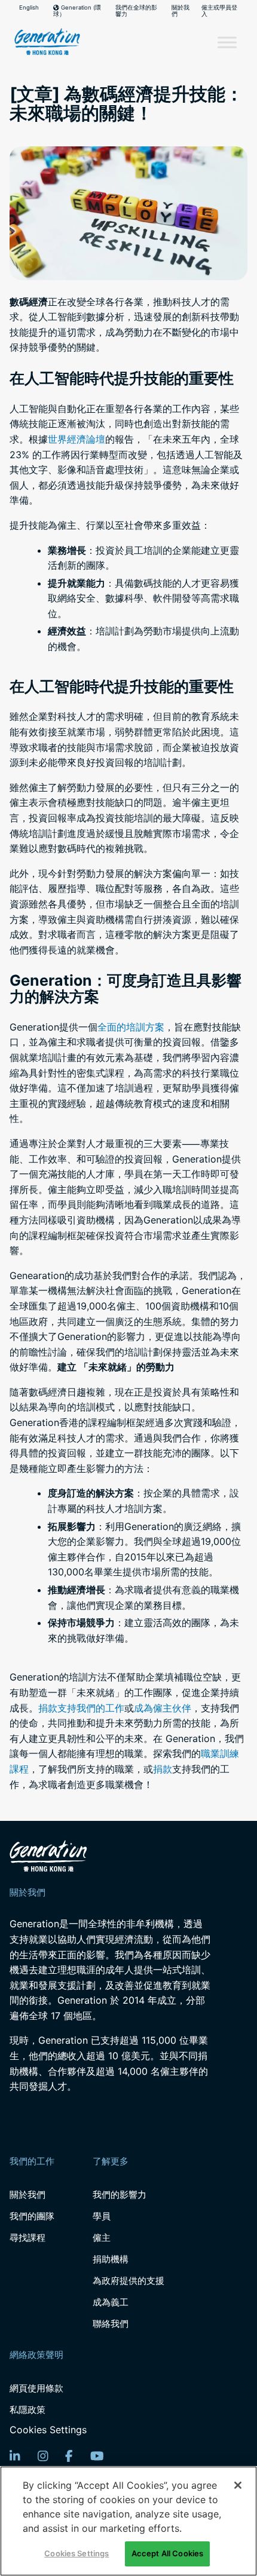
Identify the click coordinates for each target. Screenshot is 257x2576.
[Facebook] (69, 2456)
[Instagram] (43, 2456)
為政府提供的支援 (128, 2281)
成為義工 (111, 2302)
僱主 (102, 2238)
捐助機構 (111, 2259)
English (29, 8)
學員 (102, 2216)
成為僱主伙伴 (163, 1708)
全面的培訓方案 (131, 1027)
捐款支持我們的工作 (81, 1708)
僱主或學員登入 (219, 11)
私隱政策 (27, 2410)
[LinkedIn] (15, 2456)
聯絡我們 (111, 2324)
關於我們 (180, 11)
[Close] (238, 2485)
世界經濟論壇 (77, 439)
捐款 (163, 1769)
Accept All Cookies (167, 2553)
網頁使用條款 (36, 2388)
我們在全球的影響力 (136, 11)
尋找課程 (27, 2238)
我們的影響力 (120, 2195)
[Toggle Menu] (227, 42)
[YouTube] (97, 2456)
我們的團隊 (32, 2216)
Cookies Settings (48, 2430)
